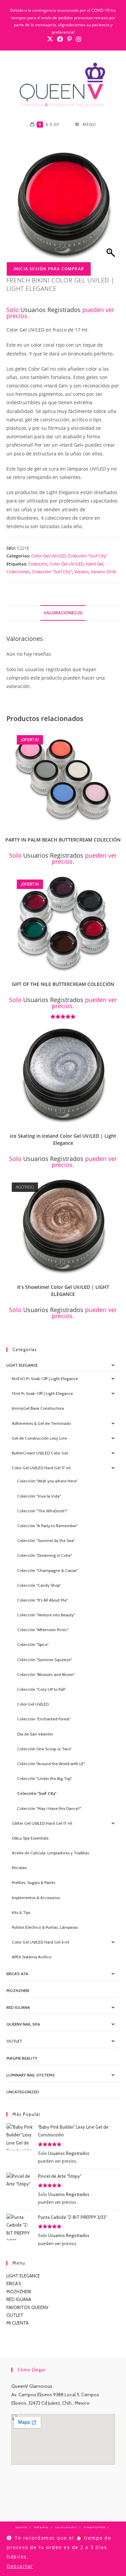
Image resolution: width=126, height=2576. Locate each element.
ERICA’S (14, 2283)
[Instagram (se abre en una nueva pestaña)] (78, 39)
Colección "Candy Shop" (39, 1585)
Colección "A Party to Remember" (47, 1526)
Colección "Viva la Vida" (39, 1496)
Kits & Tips (21, 1912)
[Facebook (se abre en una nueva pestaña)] (60, 39)
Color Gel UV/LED (48, 556)
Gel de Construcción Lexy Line (39, 1438)
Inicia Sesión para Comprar (49, 269)
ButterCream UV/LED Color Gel (40, 1453)
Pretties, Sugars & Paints (33, 1882)
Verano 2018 (103, 572)
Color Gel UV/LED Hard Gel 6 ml (40, 1942)
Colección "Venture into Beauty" (46, 1615)
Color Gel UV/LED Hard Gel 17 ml (41, 1468)
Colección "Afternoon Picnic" (43, 1630)
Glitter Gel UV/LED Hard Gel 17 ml (42, 1823)
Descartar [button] (20, 2566)
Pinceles (19, 1868)
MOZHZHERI (18, 1990)
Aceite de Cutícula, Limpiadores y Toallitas (50, 1853)
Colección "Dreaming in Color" (45, 1555)
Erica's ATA (17, 1974)
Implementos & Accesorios (36, 1898)
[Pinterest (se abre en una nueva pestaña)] (70, 39)
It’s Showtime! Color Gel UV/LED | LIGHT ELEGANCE (63, 1291)
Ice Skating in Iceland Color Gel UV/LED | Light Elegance (63, 1139)
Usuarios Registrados (51, 310)
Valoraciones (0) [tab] (63, 613)
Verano (81, 572)
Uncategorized (23, 2092)
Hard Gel (94, 564)
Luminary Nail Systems (31, 2075)
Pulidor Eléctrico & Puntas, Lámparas (45, 1927)
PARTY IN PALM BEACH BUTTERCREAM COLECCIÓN (63, 840)
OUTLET (14, 2041)
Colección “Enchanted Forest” (44, 1719)
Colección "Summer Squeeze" (45, 1660)
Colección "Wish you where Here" (47, 1481)
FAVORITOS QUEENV (27, 2307)
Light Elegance (22, 1365)
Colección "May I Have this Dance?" (49, 1808)
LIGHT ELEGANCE (23, 2276)
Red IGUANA (18, 2007)
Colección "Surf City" (88, 556)
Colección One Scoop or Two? (44, 1749)
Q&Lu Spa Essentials (30, 1838)
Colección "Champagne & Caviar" (48, 1570)
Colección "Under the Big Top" (45, 1778)
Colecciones (18, 572)
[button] (117, 736)
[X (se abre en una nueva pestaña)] (50, 39)
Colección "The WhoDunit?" (42, 1511)
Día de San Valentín (35, 1734)
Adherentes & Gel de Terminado (41, 1423)
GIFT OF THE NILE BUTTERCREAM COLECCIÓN (63, 984)
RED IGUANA (19, 2299)
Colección (38, 564)
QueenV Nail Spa (23, 2024)
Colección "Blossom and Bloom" (46, 1674)
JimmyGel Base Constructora (38, 1408)
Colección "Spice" (33, 1644)
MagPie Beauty (22, 2058)
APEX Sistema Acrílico (32, 1957)
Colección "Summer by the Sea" (46, 1540)
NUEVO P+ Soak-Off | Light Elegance (45, 1379)
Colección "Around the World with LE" (51, 1764)
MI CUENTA (17, 2323)
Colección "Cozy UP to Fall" (41, 1689)
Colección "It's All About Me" (43, 1600)
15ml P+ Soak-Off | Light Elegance (42, 1393)
